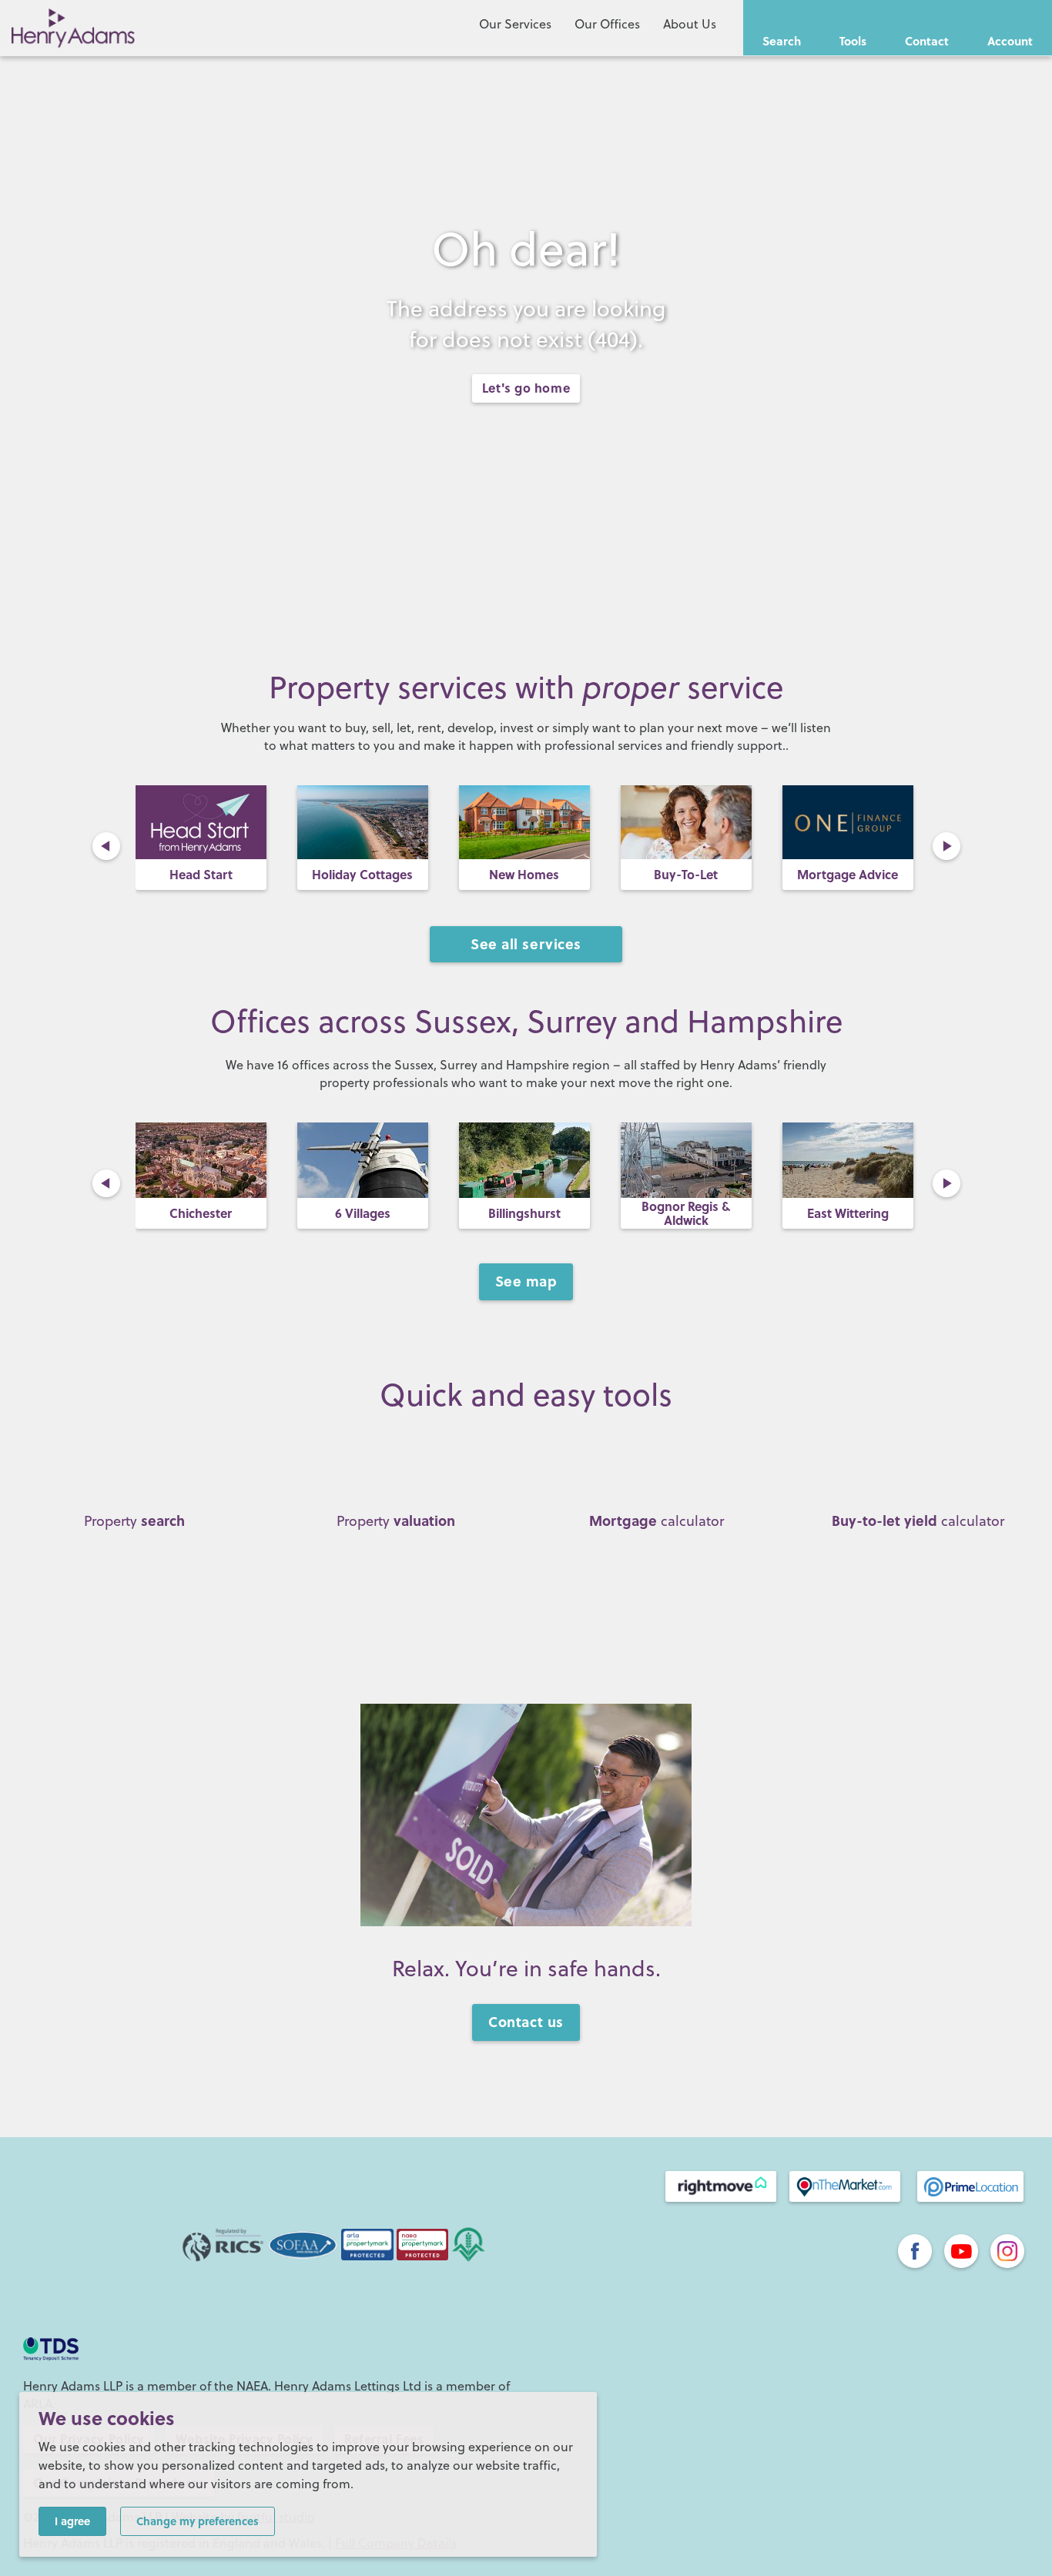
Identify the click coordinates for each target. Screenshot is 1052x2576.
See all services (526, 944)
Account (1010, 41)
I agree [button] (72, 2521)
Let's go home (526, 388)
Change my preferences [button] (198, 2521)
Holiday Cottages (201, 874)
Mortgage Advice (686, 874)
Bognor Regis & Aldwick (686, 1213)
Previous (106, 846)
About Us (690, 24)
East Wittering (848, 1213)
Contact (927, 41)
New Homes (362, 874)
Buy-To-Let (524, 874)
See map (526, 1281)
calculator (657, 1521)
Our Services (515, 24)
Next (946, 846)
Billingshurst (524, 1213)
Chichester (201, 1213)
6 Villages (363, 1213)
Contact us (526, 2022)
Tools (853, 41)
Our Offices (607, 24)
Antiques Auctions (848, 874)
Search (782, 41)
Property (134, 1521)
